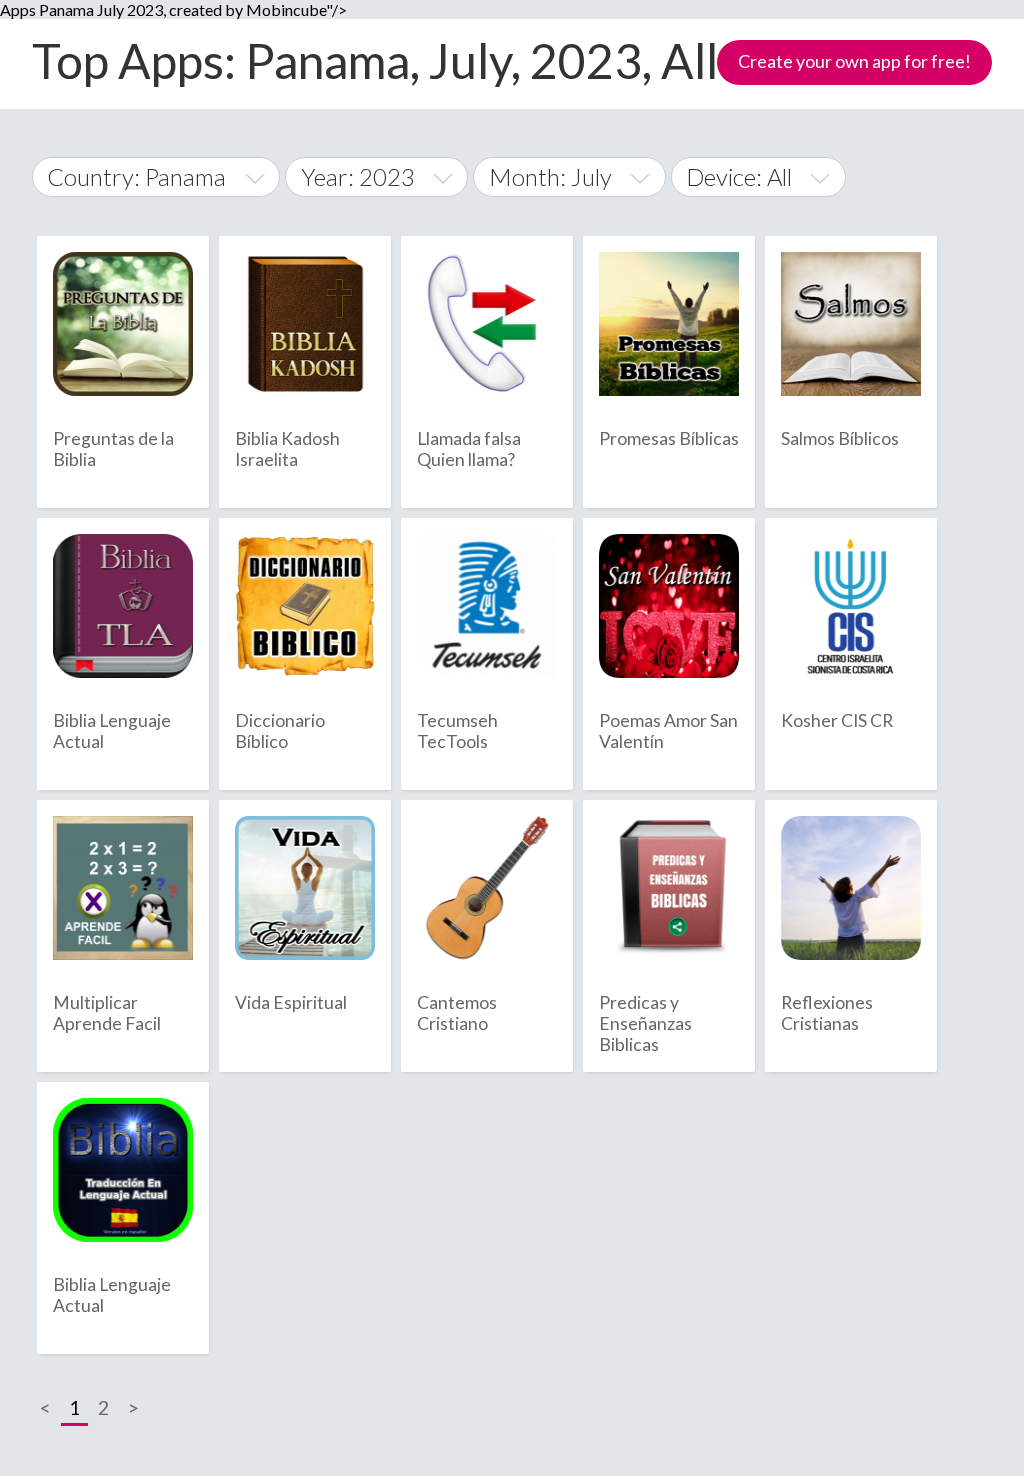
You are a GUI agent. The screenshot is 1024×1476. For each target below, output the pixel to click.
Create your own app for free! (854, 61)
